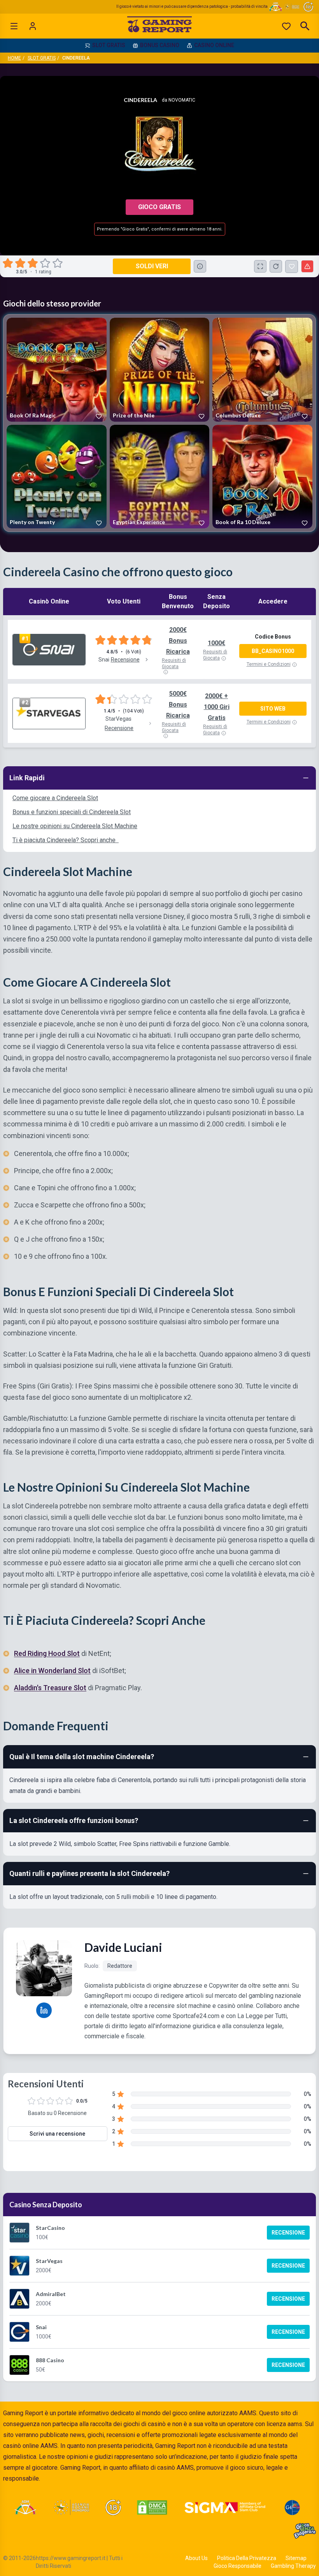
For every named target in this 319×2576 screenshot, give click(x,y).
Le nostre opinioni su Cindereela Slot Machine (75, 826)
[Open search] (305, 26)
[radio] (9, 263)
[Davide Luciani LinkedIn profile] (44, 2010)
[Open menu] (14, 26)
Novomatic (182, 100)
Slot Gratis (42, 58)
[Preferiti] (286, 26)
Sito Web (273, 709)
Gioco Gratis (159, 207)
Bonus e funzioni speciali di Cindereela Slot (72, 812)
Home (14, 58)
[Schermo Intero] (260, 266)
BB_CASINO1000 (273, 651)
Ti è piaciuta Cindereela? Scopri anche (66, 840)
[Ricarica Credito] (276, 266)
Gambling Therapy (293, 2566)
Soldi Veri (152, 266)
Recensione (288, 2233)
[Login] (33, 26)
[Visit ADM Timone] (25, 2507)
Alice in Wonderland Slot (52, 1670)
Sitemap (296, 2558)
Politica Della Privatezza (247, 2558)
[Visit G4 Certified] (292, 2507)
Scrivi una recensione (57, 2134)
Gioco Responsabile (237, 2566)
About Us (196, 2558)
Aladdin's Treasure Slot (50, 1687)
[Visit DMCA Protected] (152, 2507)
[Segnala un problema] (307, 266)
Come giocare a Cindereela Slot (55, 798)
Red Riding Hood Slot (47, 1653)
